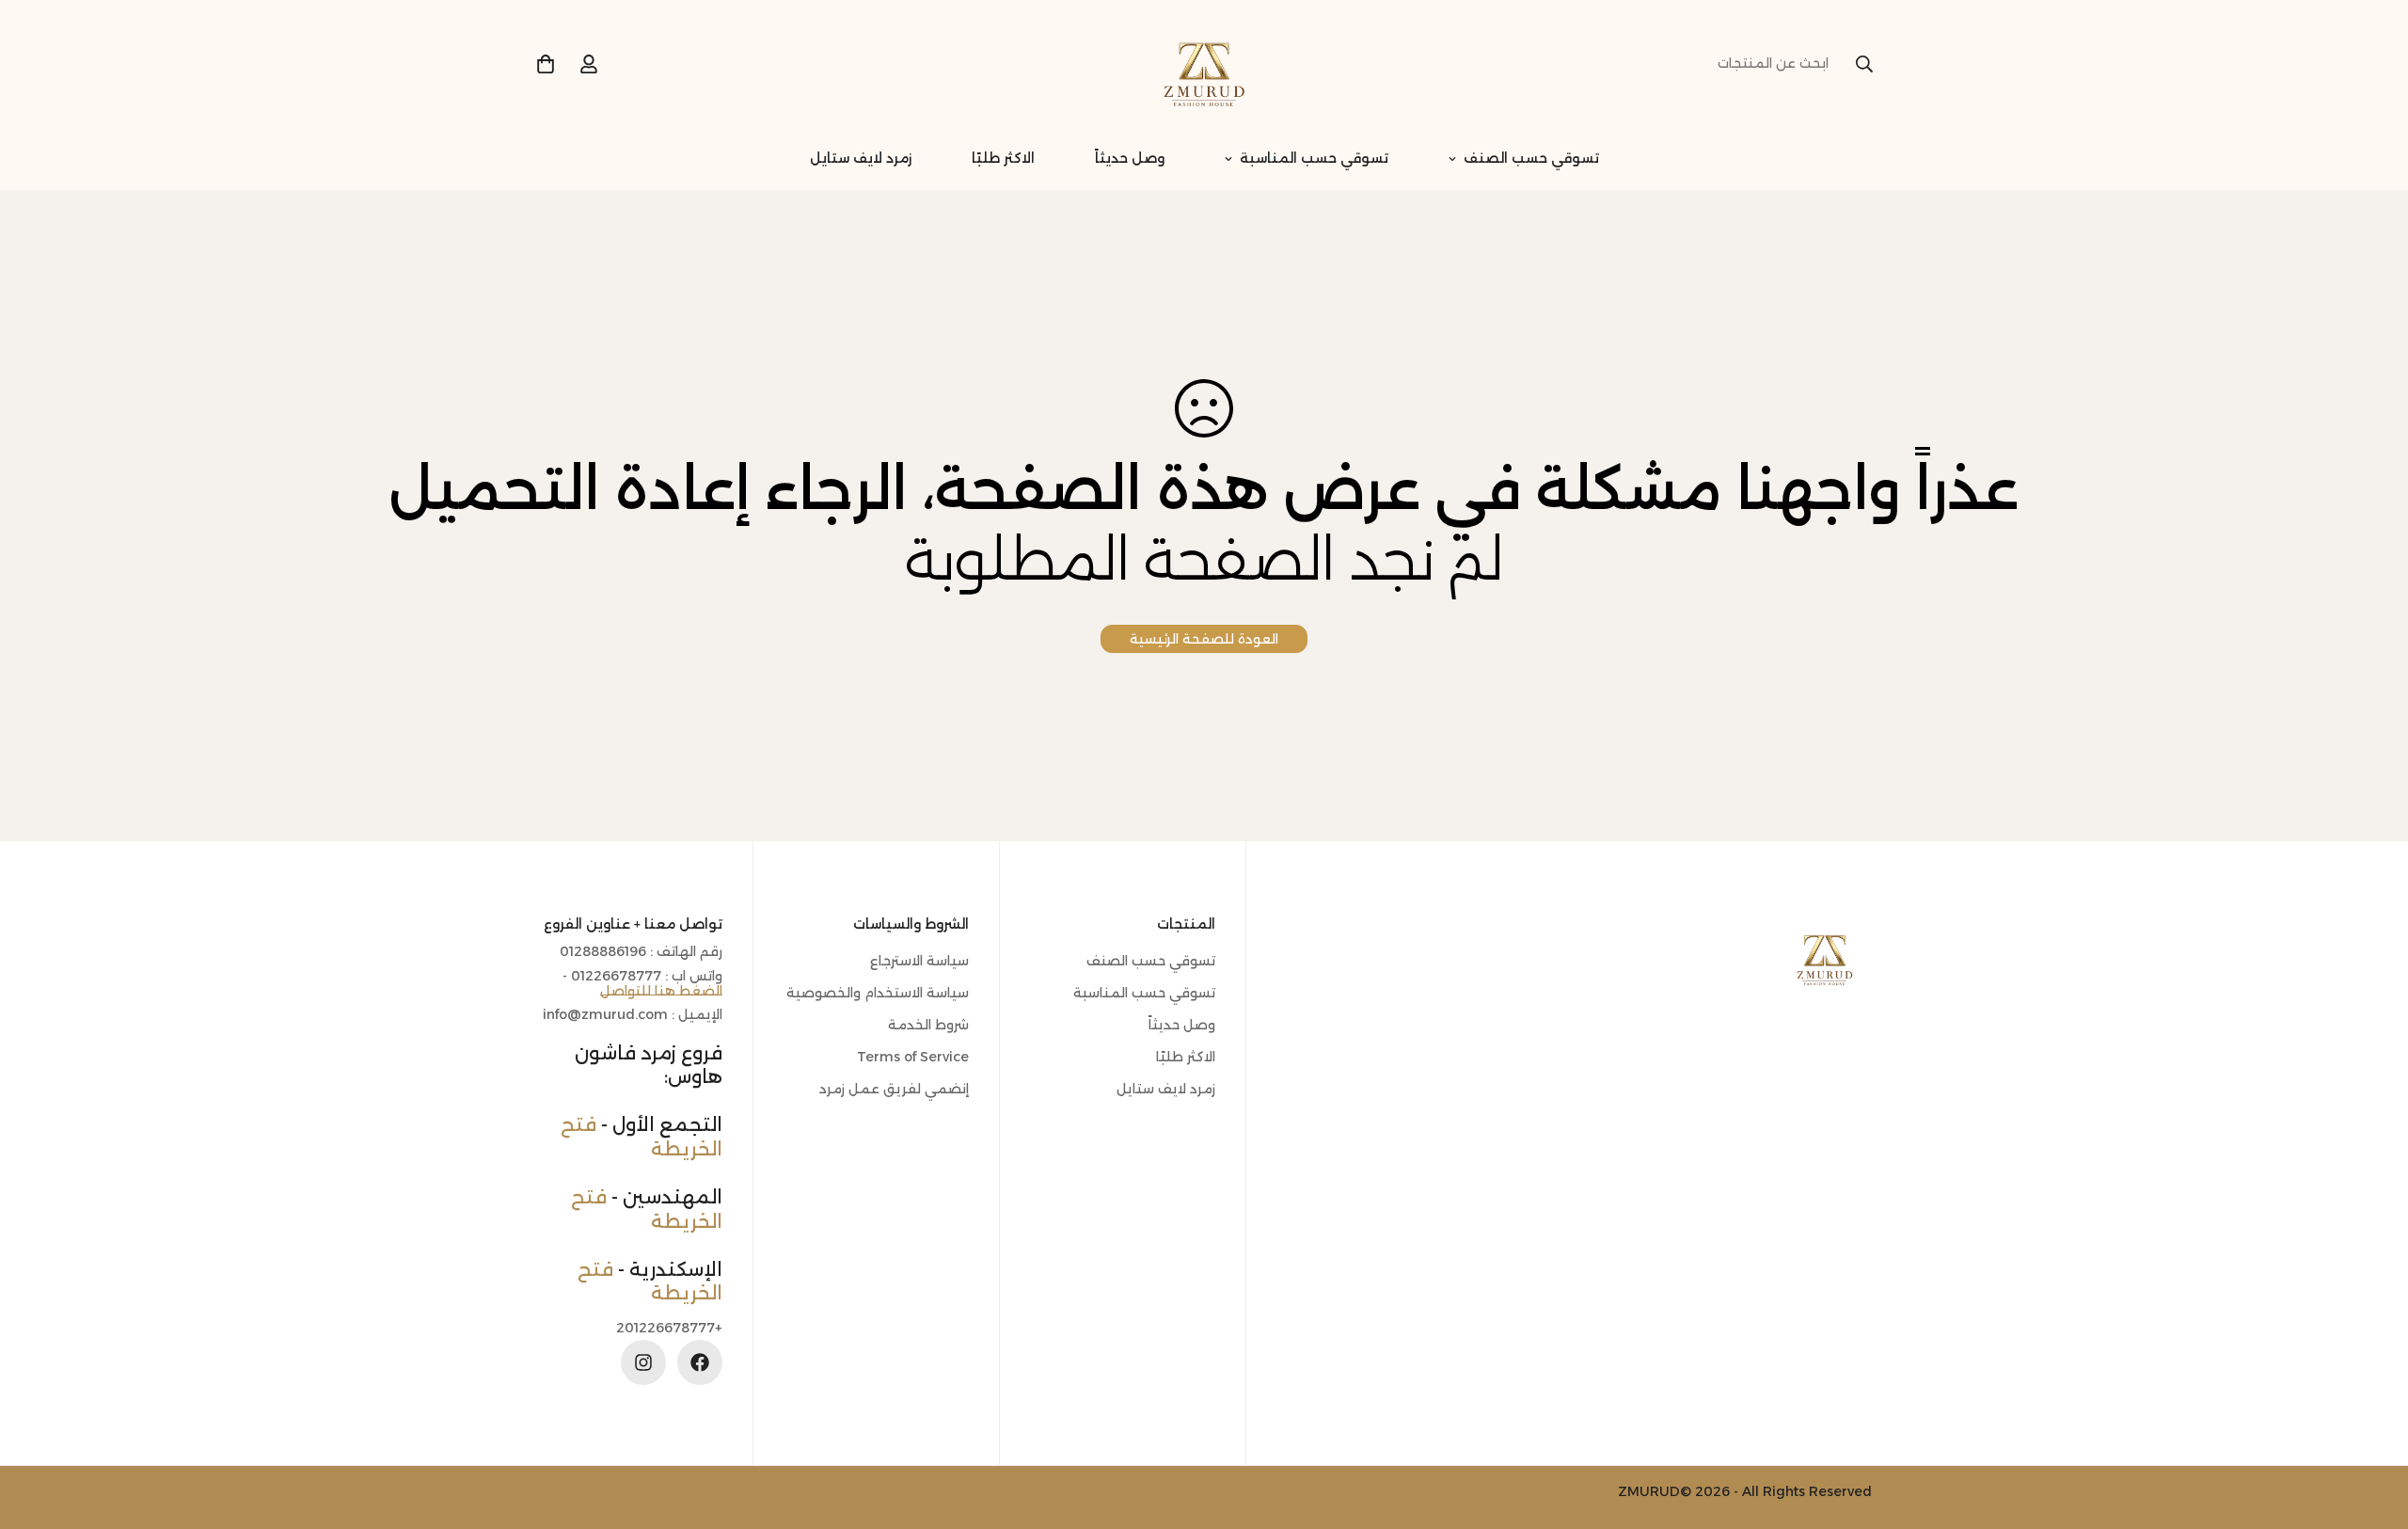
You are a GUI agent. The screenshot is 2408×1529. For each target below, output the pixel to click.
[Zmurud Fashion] (1204, 64)
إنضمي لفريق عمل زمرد (894, 1089)
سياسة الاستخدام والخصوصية (878, 993)
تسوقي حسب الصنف (1531, 158)
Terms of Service (913, 1057)
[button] (546, 64)
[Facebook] (700, 1362)
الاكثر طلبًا (1003, 158)
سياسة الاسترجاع (919, 961)
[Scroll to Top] (37, 1426)
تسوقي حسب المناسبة (1314, 158)
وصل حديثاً (1130, 158)
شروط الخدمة (928, 1025)
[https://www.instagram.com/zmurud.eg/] (643, 1362)
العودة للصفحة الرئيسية (1204, 639)
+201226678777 (669, 1327)
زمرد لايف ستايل (861, 158)
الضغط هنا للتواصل (661, 990)
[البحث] (1864, 64)
